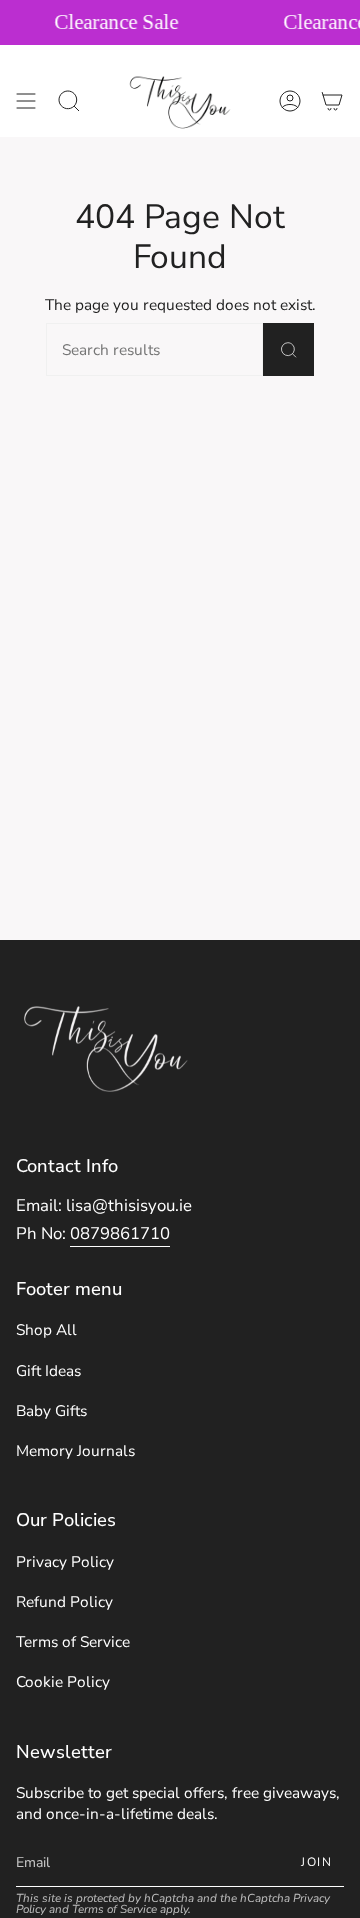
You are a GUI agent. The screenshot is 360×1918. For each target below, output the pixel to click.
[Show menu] (26, 101)
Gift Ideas (48, 1370)
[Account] (290, 101)
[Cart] (332, 101)
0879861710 (120, 1233)
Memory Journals (75, 1450)
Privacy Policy (65, 1561)
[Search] (288, 349)
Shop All (46, 1329)
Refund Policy (64, 1601)
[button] (69, 101)
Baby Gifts (51, 1410)
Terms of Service (73, 1641)
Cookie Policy (63, 1681)
